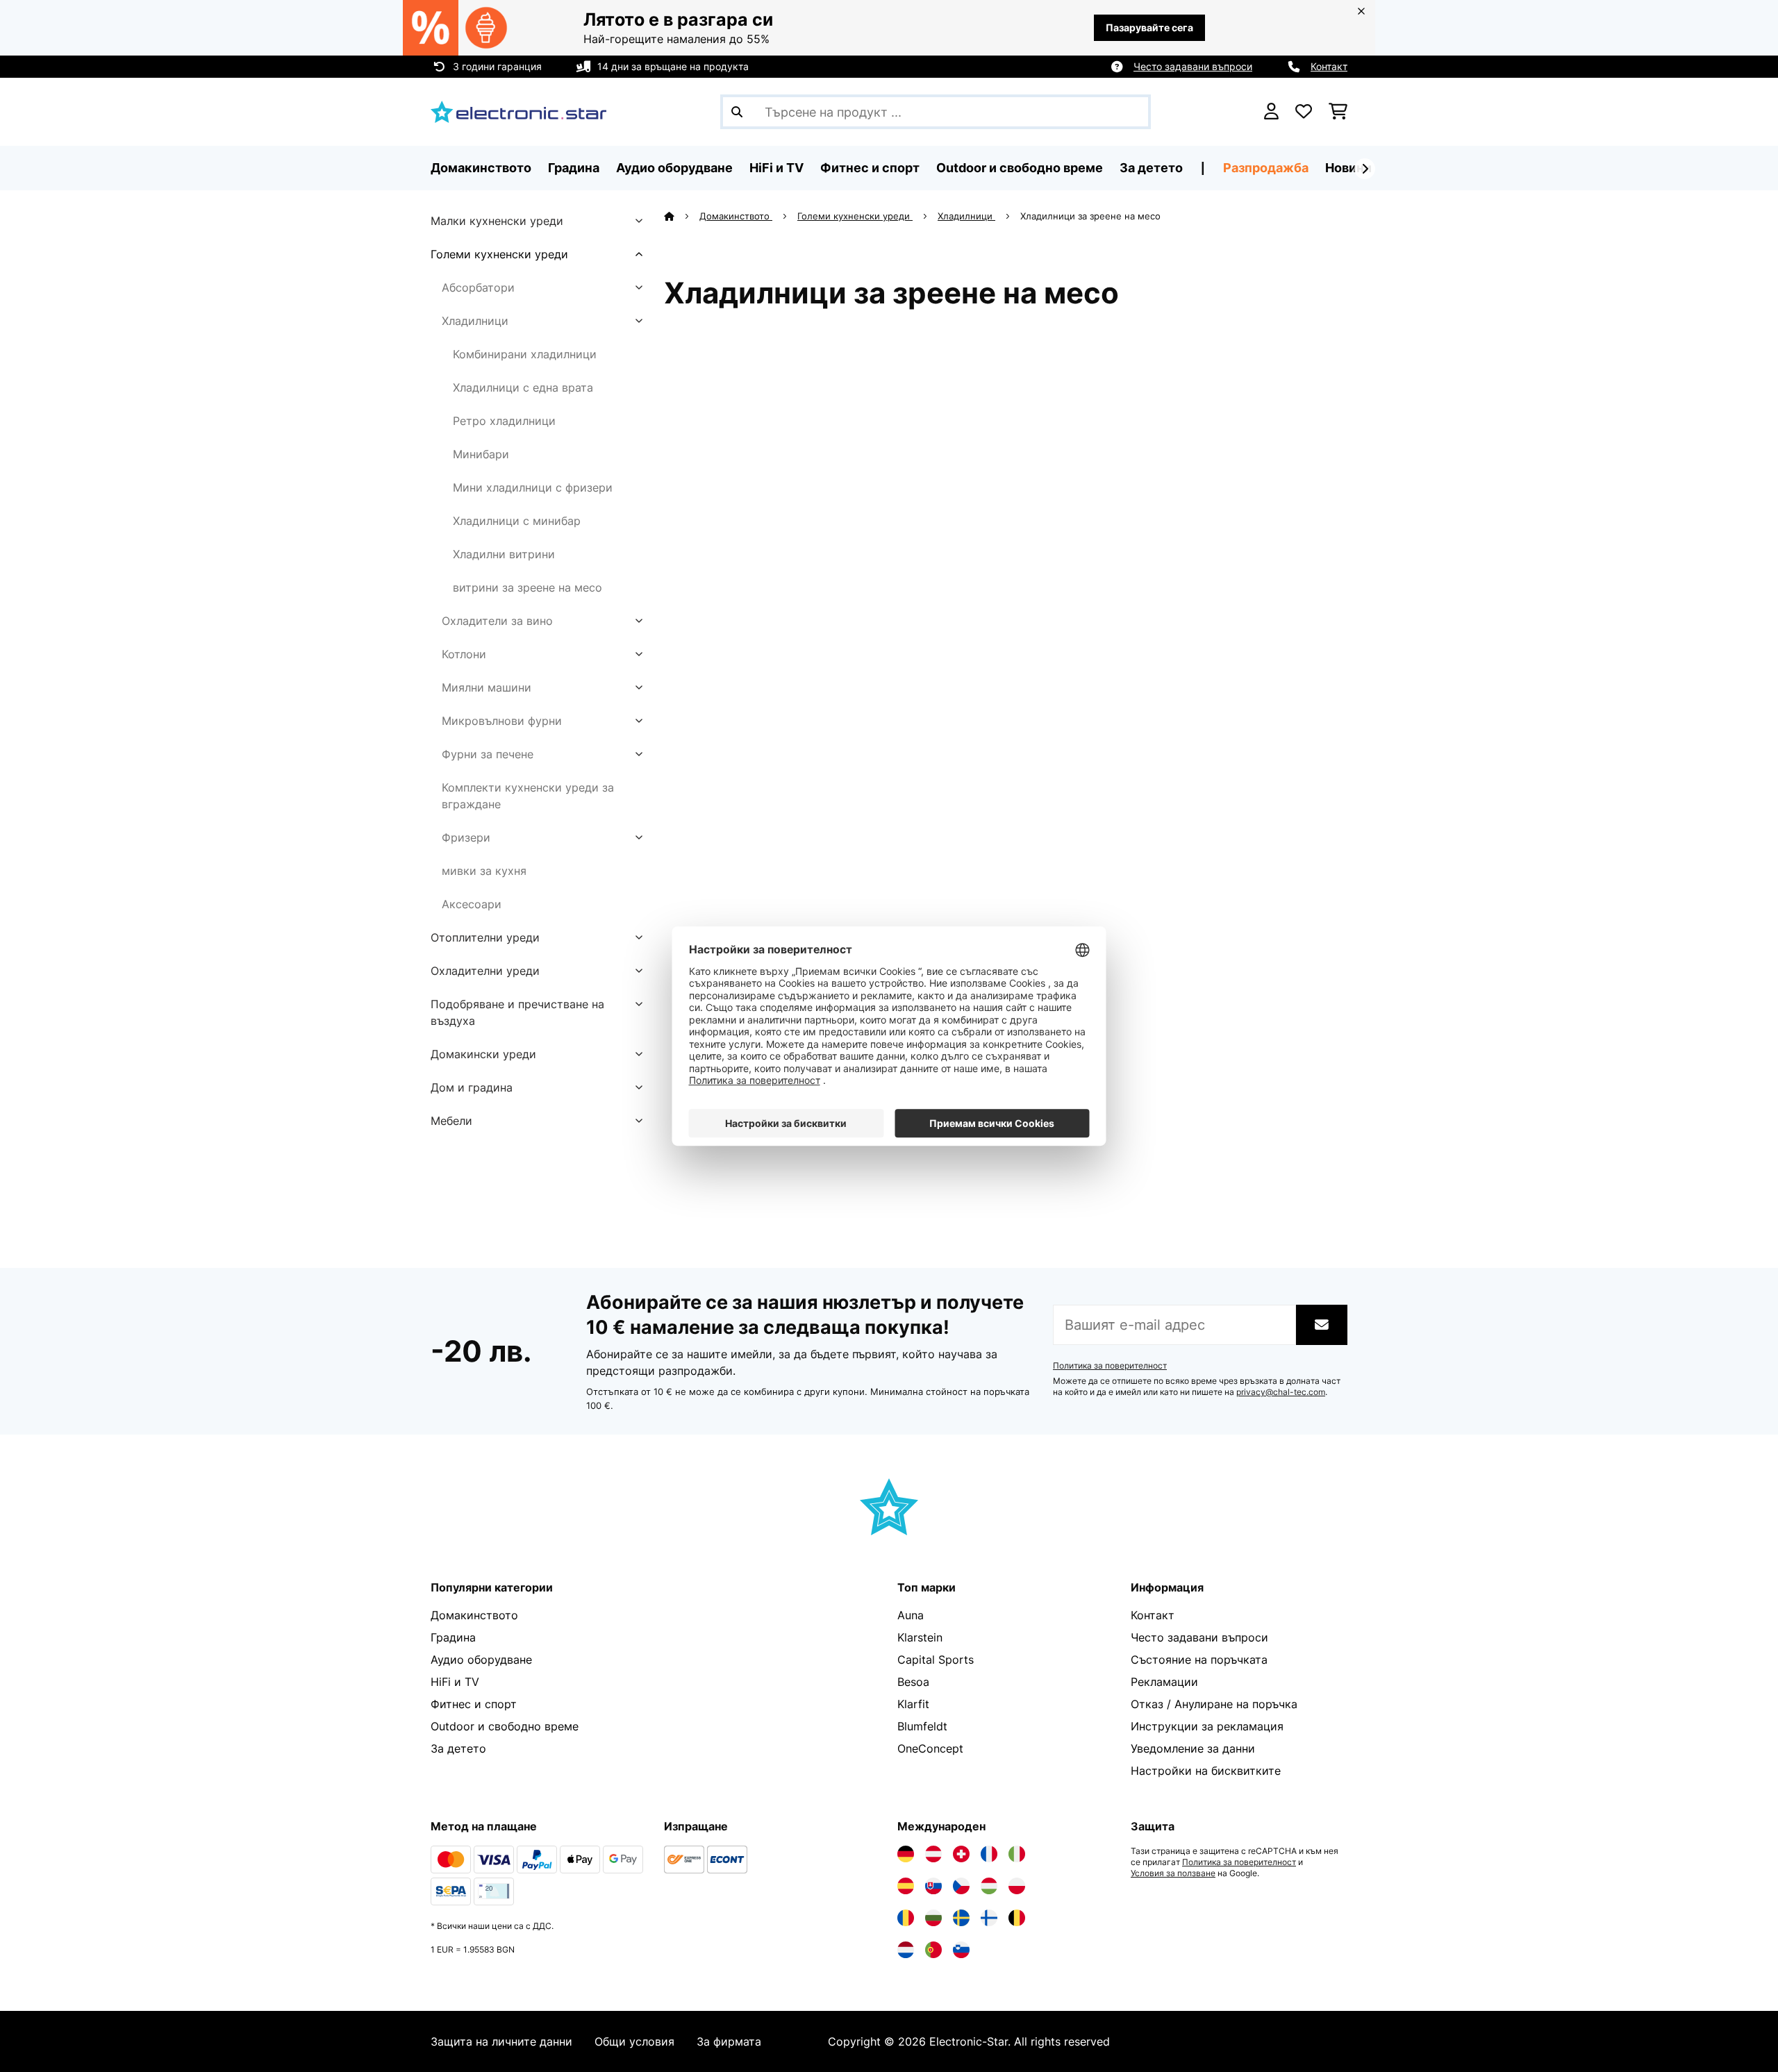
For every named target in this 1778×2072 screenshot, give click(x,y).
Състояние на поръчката (1199, 1660)
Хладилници (475, 321)
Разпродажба (1266, 168)
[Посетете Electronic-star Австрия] (933, 1854)
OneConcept (930, 1748)
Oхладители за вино (497, 621)
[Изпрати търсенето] (737, 112)
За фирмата (729, 2041)
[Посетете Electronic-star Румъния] (906, 1918)
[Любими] (1304, 112)
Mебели (451, 1121)
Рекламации (1164, 1682)
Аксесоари (472, 904)
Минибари (481, 454)
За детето (458, 1748)
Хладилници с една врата (523, 387)
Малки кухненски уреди (497, 221)
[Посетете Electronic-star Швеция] (961, 1918)
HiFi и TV (455, 1682)
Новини (1348, 168)
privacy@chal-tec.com (1281, 1392)
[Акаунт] (1271, 112)
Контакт (1329, 66)
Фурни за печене (488, 754)
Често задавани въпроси (1193, 66)
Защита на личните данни (501, 2041)
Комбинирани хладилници (525, 354)
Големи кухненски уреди (499, 254)
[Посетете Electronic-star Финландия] (989, 1918)
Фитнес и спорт (474, 1704)
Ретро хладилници (504, 421)
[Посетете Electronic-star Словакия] (933, 1886)
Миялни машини (487, 687)
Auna (911, 1615)
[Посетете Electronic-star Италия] (1017, 1854)
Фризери (466, 837)
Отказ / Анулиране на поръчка (1214, 1704)
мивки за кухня (484, 871)
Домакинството (736, 216)
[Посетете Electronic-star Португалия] (933, 1950)
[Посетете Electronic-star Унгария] (989, 1886)
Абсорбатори (478, 287)
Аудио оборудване (481, 1660)
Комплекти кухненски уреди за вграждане (528, 796)
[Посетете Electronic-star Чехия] (961, 1886)
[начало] (682, 216)
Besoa (913, 1682)
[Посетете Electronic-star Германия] (906, 1854)
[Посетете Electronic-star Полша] (1017, 1886)
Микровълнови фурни (502, 721)
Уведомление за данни (1193, 1748)
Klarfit (913, 1704)
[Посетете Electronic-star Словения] (961, 1950)
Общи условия (634, 2041)
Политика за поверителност (1110, 1366)
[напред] (1365, 169)
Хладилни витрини (504, 554)
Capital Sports (936, 1660)
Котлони (464, 654)
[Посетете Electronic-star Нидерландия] (906, 1950)
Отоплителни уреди (485, 937)
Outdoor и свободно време (505, 1726)
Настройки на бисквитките (1206, 1771)
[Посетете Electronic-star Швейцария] (961, 1854)
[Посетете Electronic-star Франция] (989, 1854)
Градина (453, 1637)
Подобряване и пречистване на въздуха (517, 1012)
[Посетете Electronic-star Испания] (906, 1886)
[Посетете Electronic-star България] (933, 1918)
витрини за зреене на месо (527, 587)
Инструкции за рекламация (1207, 1726)
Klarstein (920, 1637)
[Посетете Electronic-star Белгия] (1017, 1918)
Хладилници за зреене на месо (1092, 216)
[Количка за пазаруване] (1338, 112)
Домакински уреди (483, 1054)
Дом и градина (472, 1087)
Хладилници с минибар (517, 521)
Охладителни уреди (485, 971)
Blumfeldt (922, 1726)
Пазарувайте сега (1149, 27)
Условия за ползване (1173, 1873)
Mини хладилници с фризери (533, 487)
